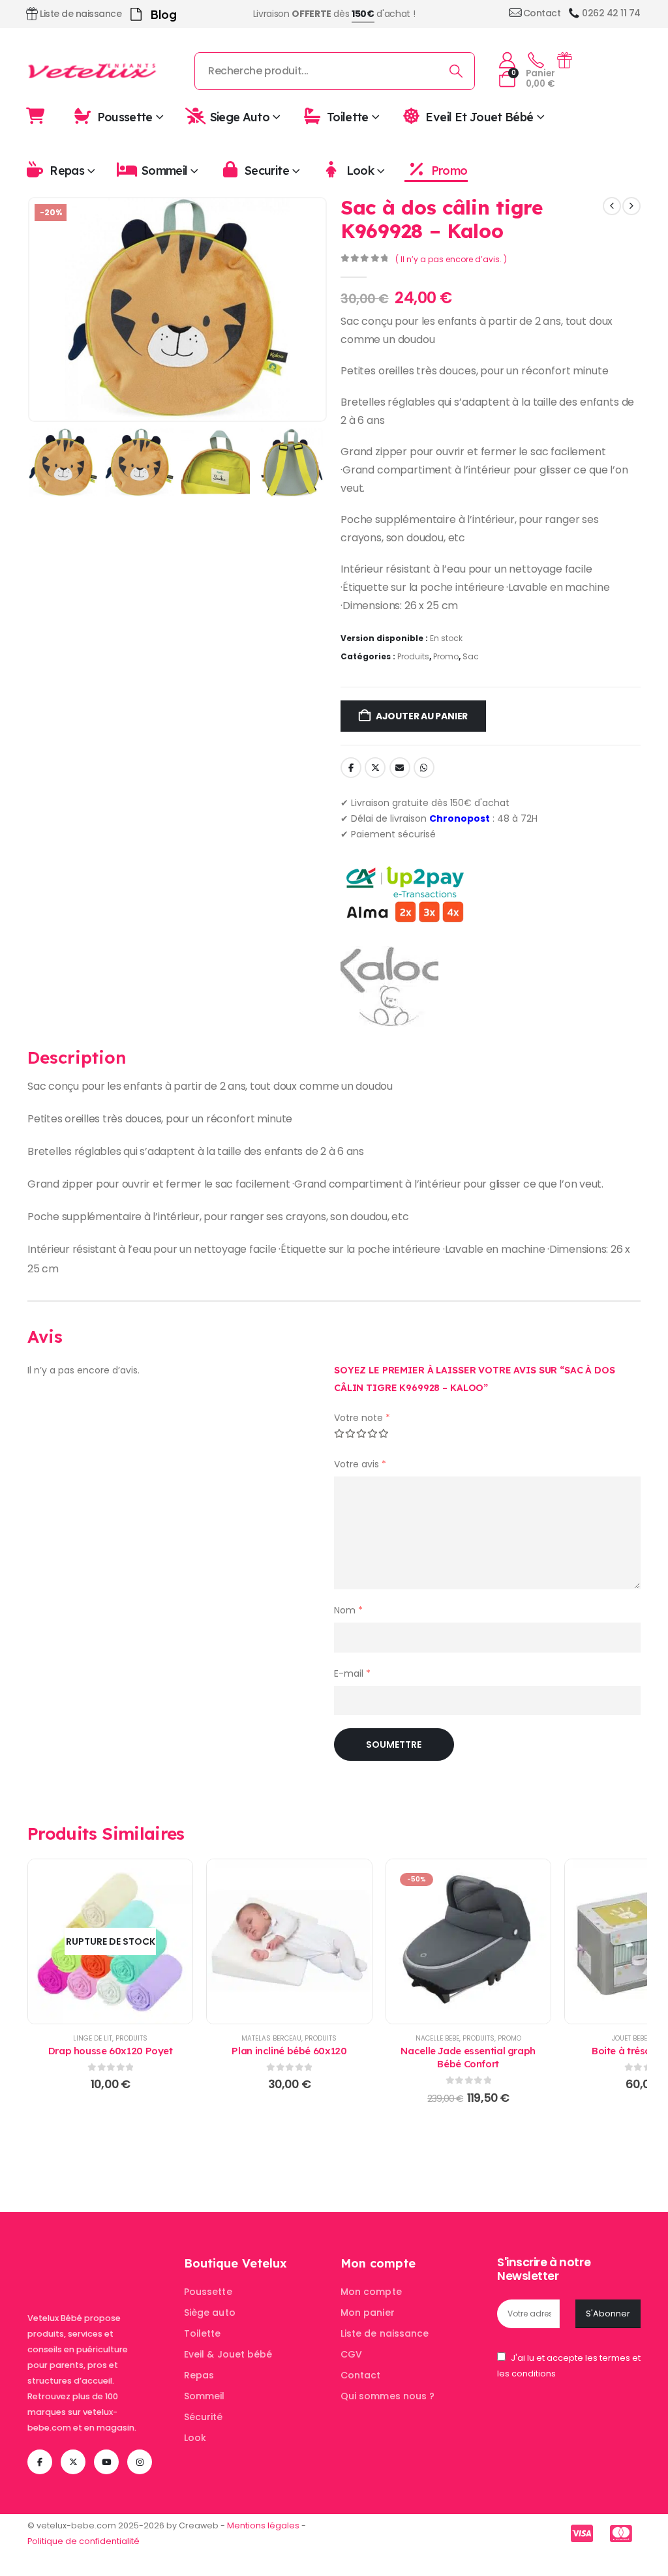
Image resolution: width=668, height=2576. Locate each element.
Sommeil (165, 171)
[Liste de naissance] (564, 60)
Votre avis (360, 1464)
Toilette (348, 116)
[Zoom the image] (99, 2263)
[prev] (612, 206)
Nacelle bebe (437, 2038)
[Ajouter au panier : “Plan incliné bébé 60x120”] (289, 1941)
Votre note (362, 1418)
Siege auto (240, 116)
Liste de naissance (385, 2333)
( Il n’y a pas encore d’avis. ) (451, 259)
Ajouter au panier (422, 716)
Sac (471, 656)
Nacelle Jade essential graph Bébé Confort (468, 2057)
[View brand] (389, 986)
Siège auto (210, 2313)
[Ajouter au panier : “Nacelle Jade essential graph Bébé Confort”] (468, 1941)
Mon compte (371, 2292)
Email (400, 768)
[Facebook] (40, 2462)
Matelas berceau (271, 2038)
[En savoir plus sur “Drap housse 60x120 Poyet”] (110, 1941)
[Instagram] (140, 2462)
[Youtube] (106, 2462)
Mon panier (368, 2313)
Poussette (125, 116)
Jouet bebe (630, 2038)
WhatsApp (424, 768)
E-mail (352, 1673)
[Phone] (536, 61)
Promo (449, 171)
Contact (361, 2375)
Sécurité (204, 2417)
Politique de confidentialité (83, 2541)
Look (360, 171)
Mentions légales (263, 2525)
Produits (413, 656)
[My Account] (507, 60)
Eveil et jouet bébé (479, 116)
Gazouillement (375, 768)
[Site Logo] (93, 71)
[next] (631, 206)
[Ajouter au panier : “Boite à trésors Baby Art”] (647, 1941)
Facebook (351, 768)
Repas (67, 171)
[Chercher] (456, 71)
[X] (73, 2462)
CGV (351, 2354)
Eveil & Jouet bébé (228, 2354)
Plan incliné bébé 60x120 (289, 2051)
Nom (348, 1610)
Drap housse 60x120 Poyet (111, 2051)
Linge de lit (93, 2038)
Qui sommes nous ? (387, 2396)
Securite (267, 171)
